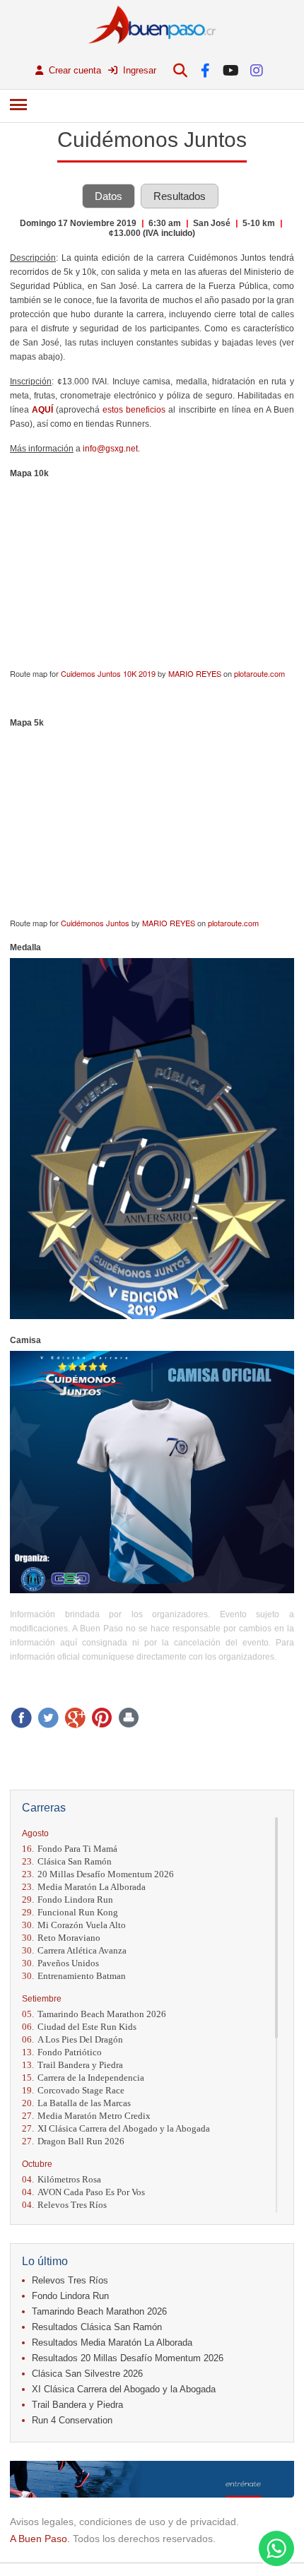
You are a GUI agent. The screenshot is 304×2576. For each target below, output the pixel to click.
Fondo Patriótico (62, 2052)
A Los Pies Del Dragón (72, 2039)
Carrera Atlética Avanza (74, 1950)
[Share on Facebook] (21, 1718)
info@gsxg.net (110, 449)
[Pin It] (102, 1718)
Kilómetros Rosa (62, 2179)
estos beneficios (134, 410)
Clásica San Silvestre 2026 (87, 2374)
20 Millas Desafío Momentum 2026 (98, 1874)
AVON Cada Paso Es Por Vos (83, 2192)
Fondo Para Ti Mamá (70, 1849)
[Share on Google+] (75, 1718)
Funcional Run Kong (70, 1912)
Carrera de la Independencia (83, 2078)
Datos (109, 196)
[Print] (129, 1718)
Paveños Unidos (60, 1963)
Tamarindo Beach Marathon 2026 (94, 2014)
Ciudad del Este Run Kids (79, 2027)
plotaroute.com (259, 673)
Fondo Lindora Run (68, 1899)
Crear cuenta (74, 70)
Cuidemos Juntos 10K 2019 (108, 673)
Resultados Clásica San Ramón (97, 2327)
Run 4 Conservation (72, 2420)
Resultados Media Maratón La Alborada (112, 2342)
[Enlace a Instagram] (256, 70)
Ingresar (138, 70)
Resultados (180, 196)
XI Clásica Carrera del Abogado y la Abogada (116, 2128)
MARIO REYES (195, 673)
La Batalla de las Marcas (76, 2103)
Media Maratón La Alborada (84, 1887)
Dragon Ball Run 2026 (73, 2141)
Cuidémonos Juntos (95, 923)
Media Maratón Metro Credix (86, 2116)
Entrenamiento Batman (74, 1976)
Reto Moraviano (61, 1938)
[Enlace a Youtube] (231, 70)
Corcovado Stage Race (73, 2090)
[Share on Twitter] (48, 1718)
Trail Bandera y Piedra (72, 2065)
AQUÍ (42, 410)
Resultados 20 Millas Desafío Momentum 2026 (128, 2358)
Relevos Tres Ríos (64, 2205)
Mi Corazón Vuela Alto (74, 1925)
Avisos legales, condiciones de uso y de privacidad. (124, 2522)
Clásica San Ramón (67, 1861)
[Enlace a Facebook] (205, 70)
